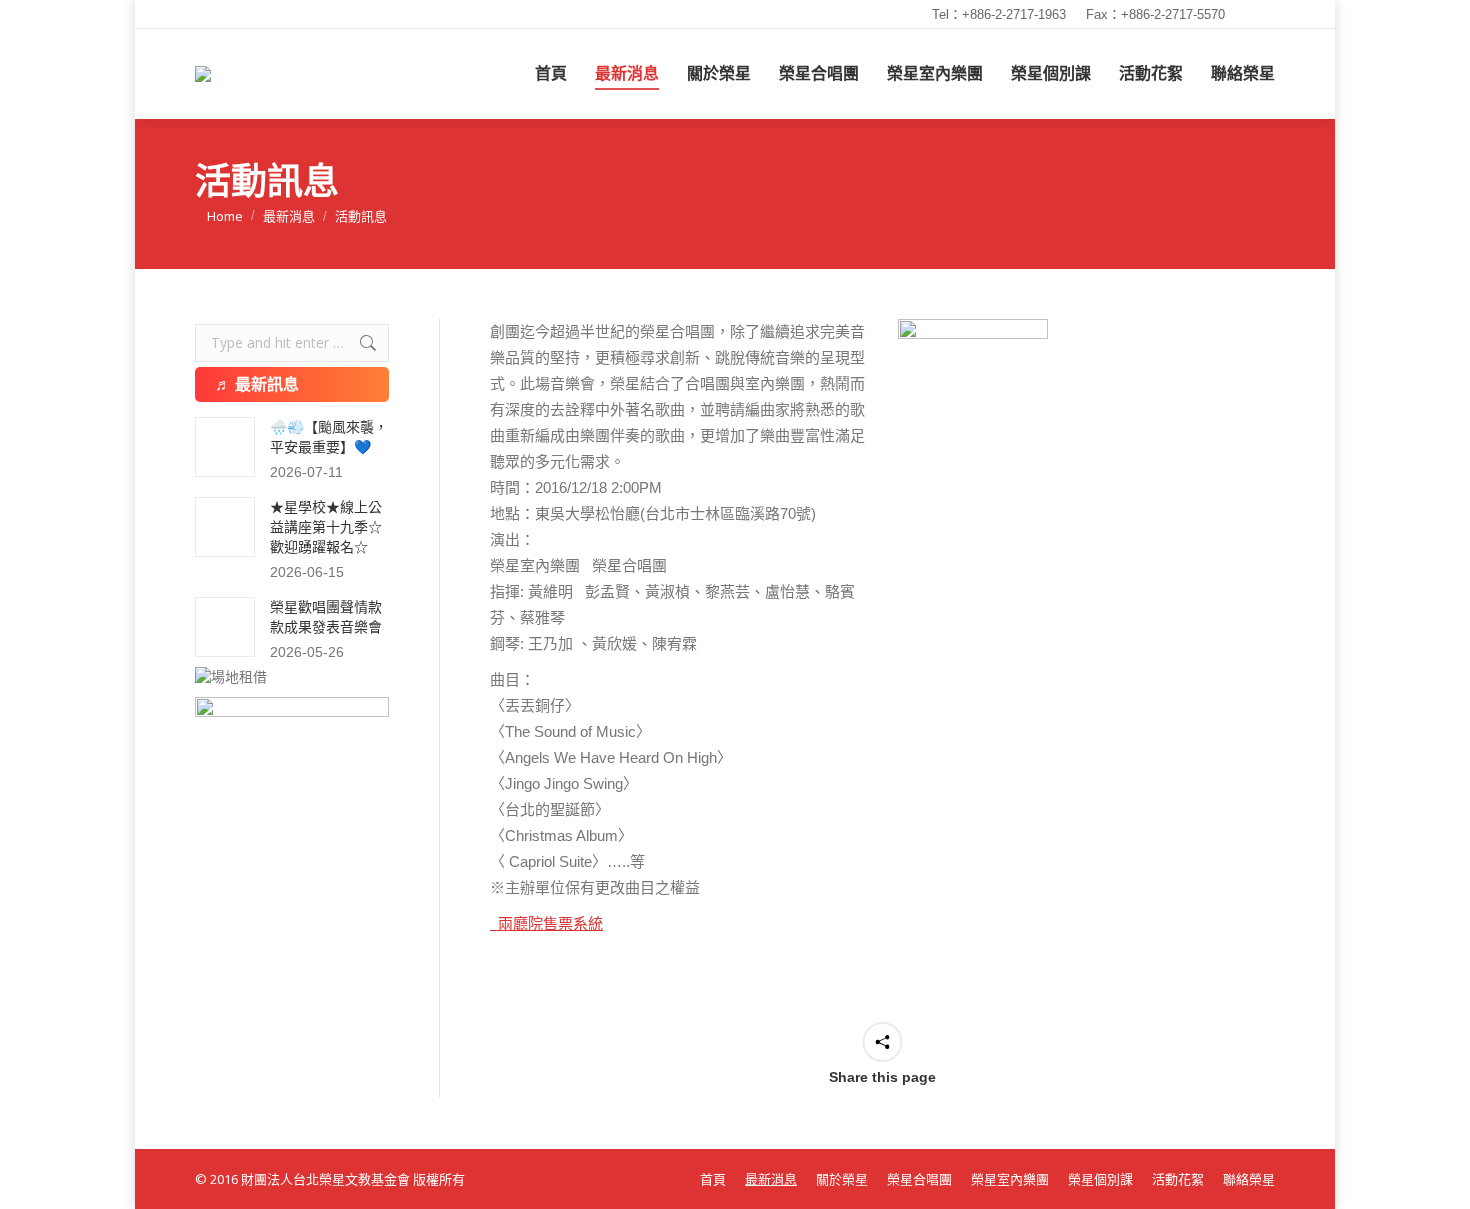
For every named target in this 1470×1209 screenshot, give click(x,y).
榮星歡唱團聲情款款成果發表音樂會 (326, 617)
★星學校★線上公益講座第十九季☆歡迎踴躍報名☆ (326, 527)
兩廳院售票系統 (546, 923)
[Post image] (225, 447)
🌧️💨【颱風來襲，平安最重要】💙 (329, 437)
